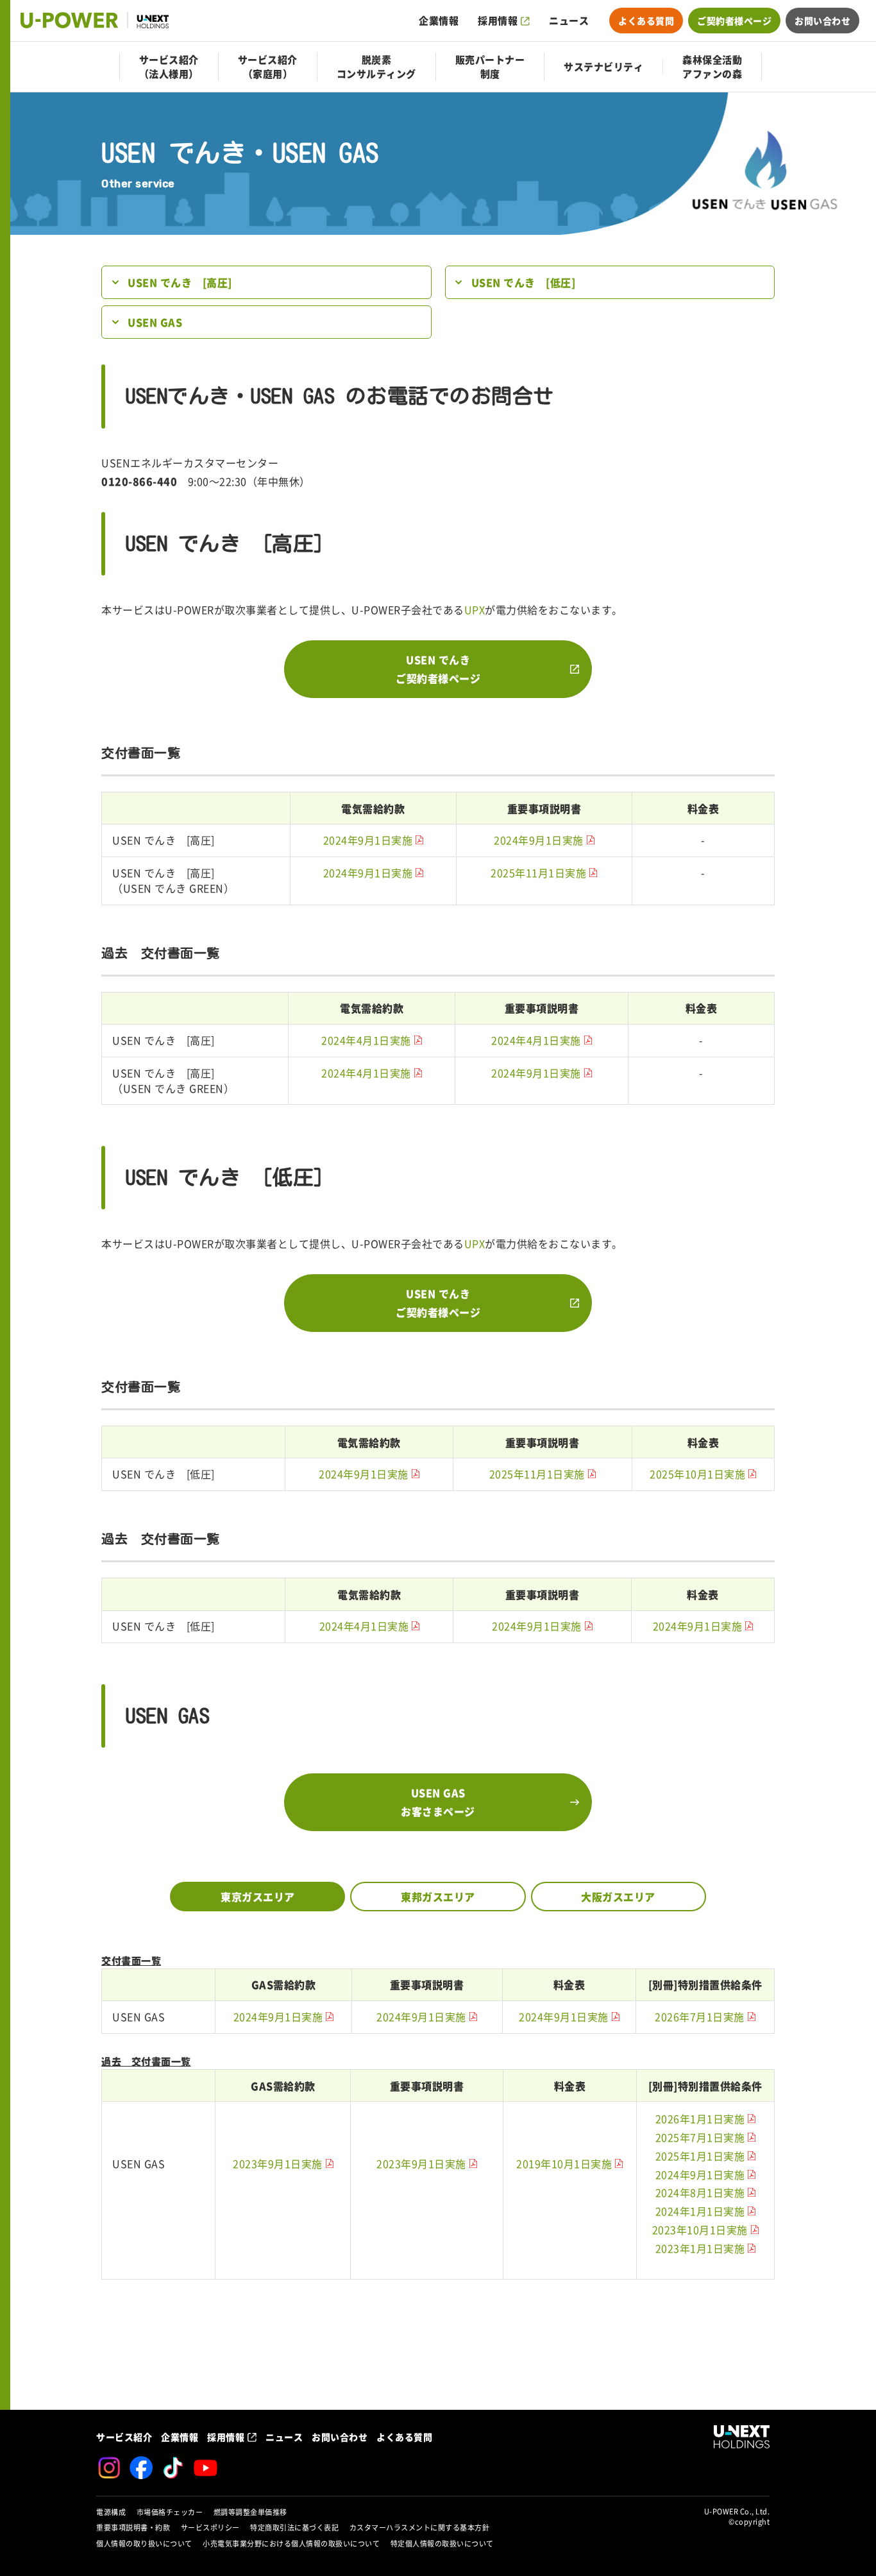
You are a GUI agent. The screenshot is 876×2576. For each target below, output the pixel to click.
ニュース (569, 21)
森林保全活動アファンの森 (712, 67)
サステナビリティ (603, 67)
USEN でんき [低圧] (524, 282)
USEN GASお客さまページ (438, 1802)
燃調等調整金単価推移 (250, 2512)
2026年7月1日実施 (700, 2017)
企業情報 (439, 21)
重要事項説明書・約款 (133, 2528)
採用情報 (498, 21)
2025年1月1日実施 (700, 2156)
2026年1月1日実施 (700, 2119)
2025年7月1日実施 (700, 2138)
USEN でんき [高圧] (180, 282)
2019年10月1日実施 (564, 2164)
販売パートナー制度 (490, 67)
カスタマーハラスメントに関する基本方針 (420, 2528)
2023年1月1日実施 (700, 2249)
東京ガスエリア (258, 1897)
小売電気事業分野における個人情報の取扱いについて (291, 2544)
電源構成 (111, 2512)
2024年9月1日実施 (368, 840)
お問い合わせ (822, 21)
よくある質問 (646, 21)
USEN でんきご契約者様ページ (438, 669)
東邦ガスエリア (438, 1897)
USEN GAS (155, 322)
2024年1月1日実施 (700, 2212)
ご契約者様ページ (734, 21)
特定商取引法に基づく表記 (294, 2528)
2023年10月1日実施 (700, 2230)
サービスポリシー (210, 2528)
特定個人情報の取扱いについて (442, 2544)
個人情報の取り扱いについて (144, 2544)
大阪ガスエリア (618, 1897)
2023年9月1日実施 (278, 2164)
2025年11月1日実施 (538, 873)
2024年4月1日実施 (366, 1041)
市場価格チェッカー (170, 2512)
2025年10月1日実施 (697, 1474)
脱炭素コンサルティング (376, 67)
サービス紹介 (124, 2437)
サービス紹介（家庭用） (268, 67)
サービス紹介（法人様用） (169, 67)
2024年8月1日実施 (700, 2193)
